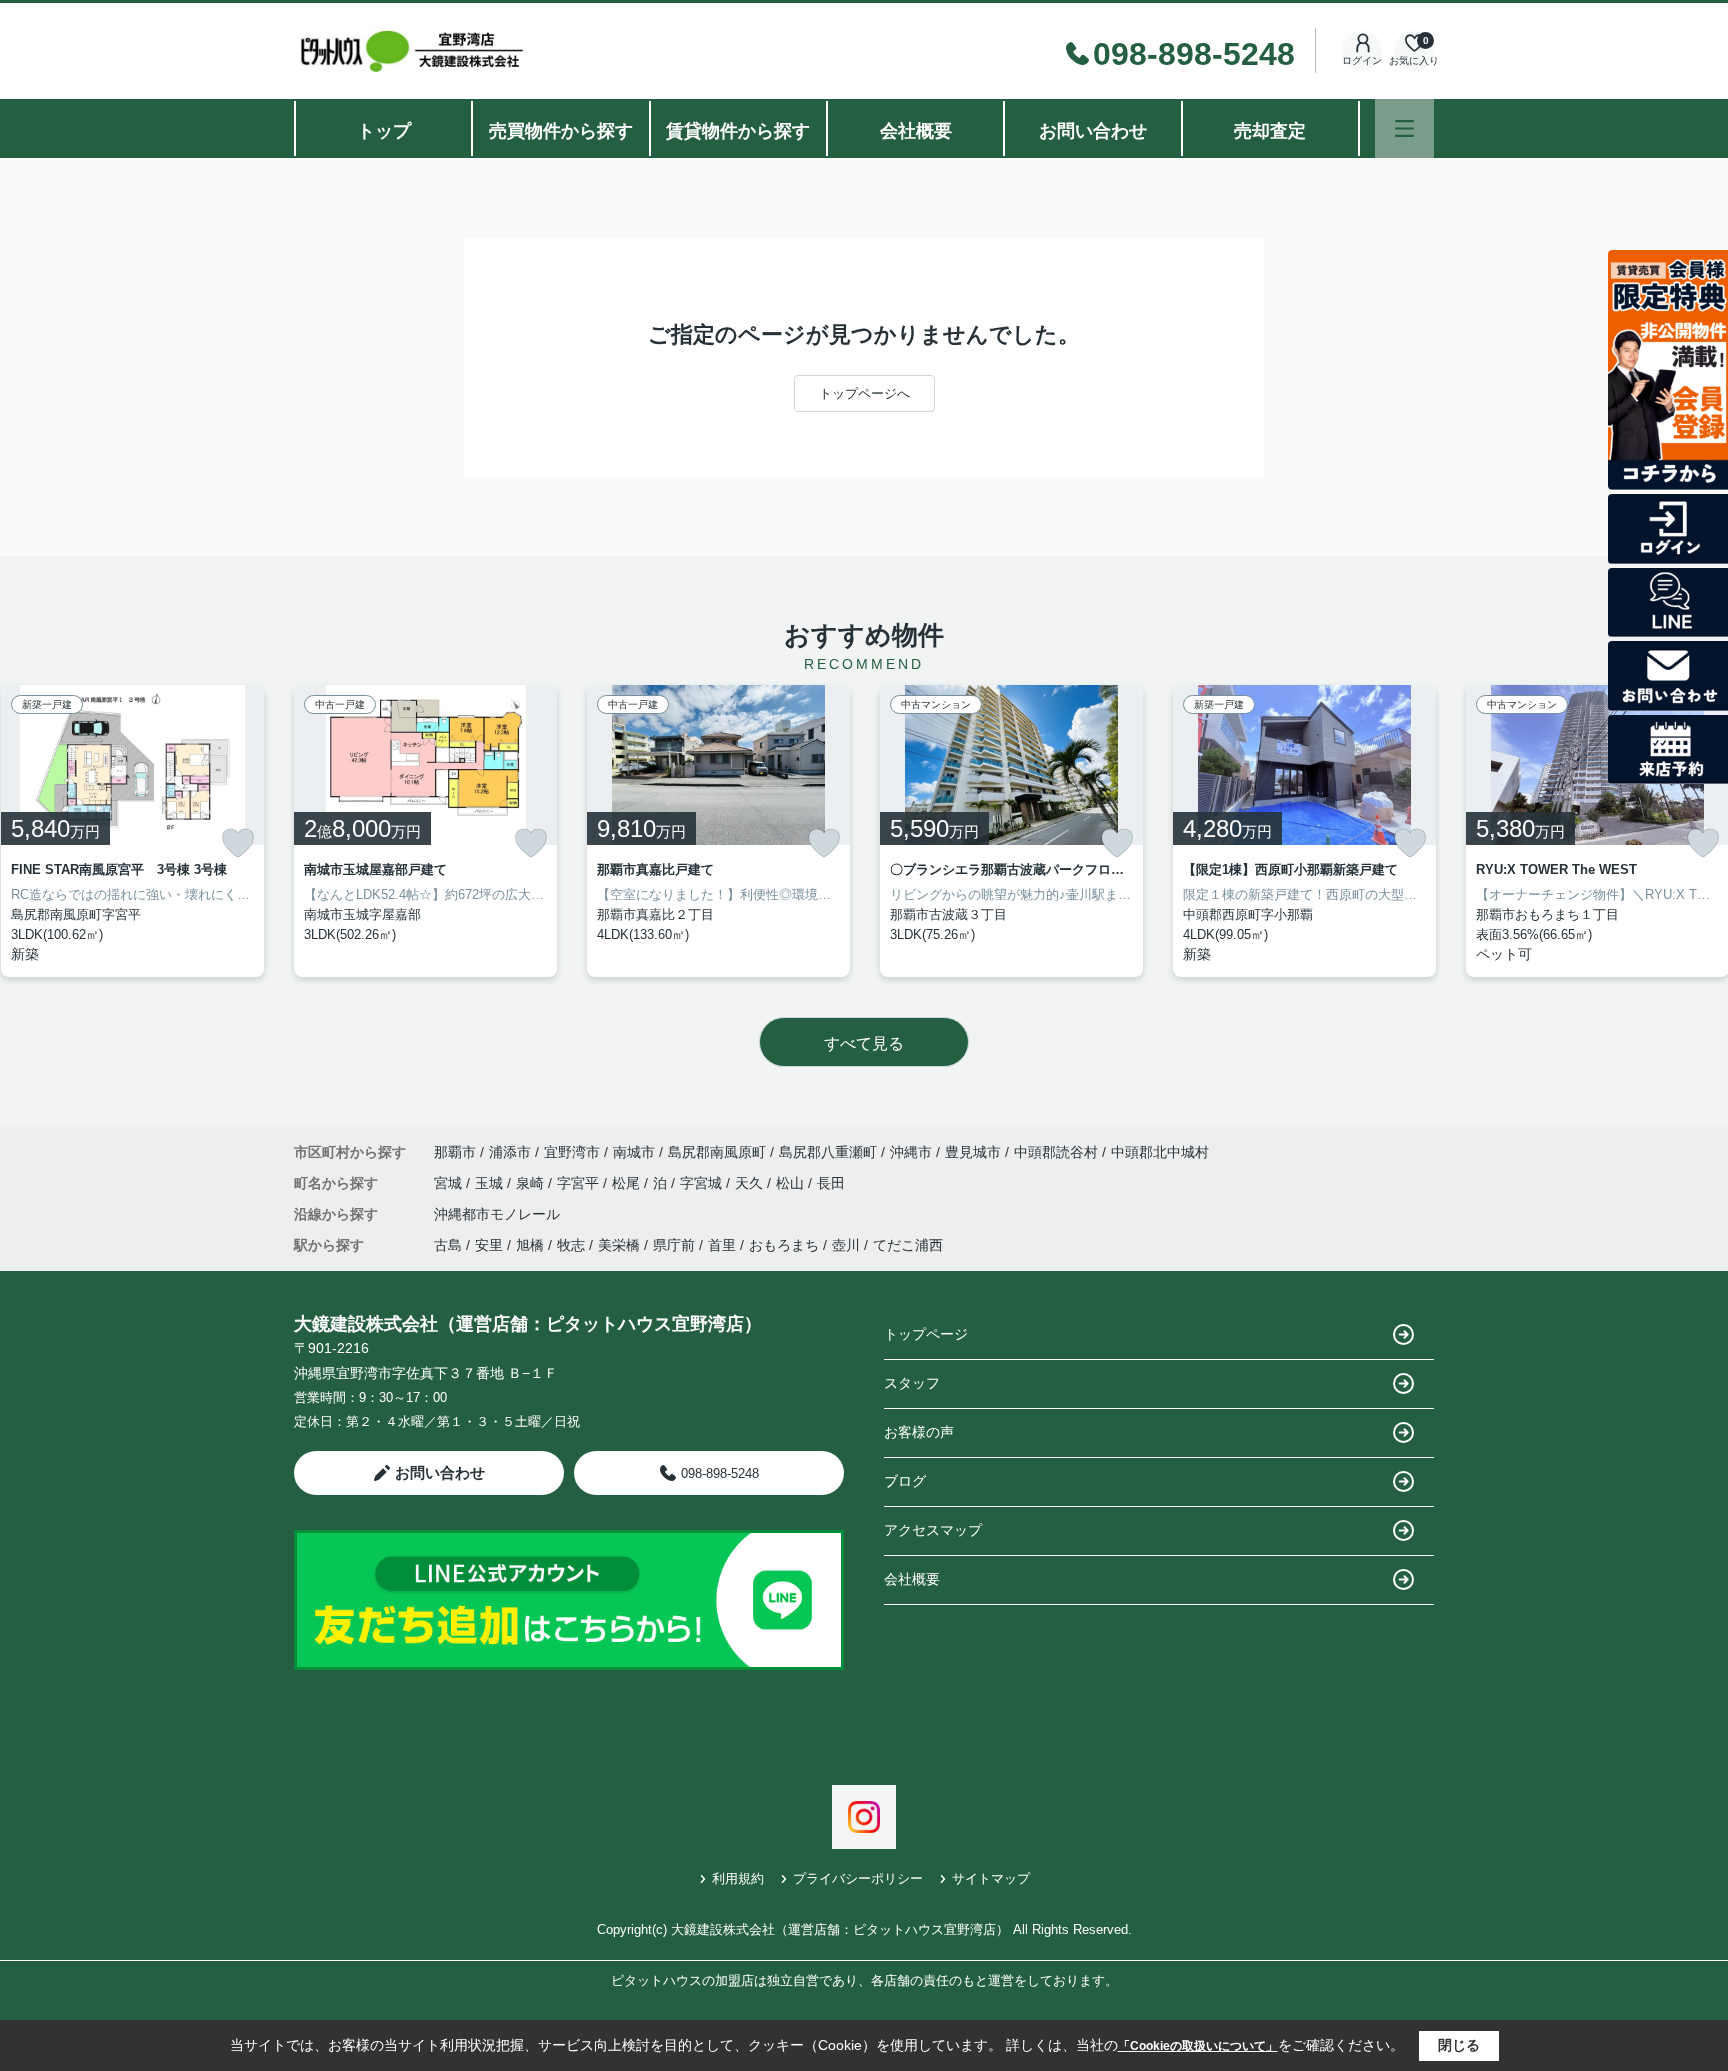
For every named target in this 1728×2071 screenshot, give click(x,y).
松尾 (628, 1183)
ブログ (905, 1481)
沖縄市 (911, 1152)
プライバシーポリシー (858, 1878)
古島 (448, 1245)
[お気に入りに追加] (238, 843)
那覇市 (455, 1152)
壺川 (846, 1245)
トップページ (926, 1334)
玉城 (491, 1183)
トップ (384, 131)
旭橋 (530, 1245)
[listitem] (425, 831)
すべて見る (864, 1043)
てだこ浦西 (908, 1245)
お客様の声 (919, 1432)
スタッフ (912, 1383)
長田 (831, 1183)
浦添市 (510, 1152)
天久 (751, 1183)
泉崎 (532, 1183)
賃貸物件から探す (738, 131)
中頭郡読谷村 (1056, 1152)
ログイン (1362, 60)
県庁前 (674, 1245)
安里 (489, 1245)
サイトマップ (991, 1878)
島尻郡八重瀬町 (828, 1152)
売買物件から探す (561, 131)
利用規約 (738, 1878)
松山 (792, 1183)
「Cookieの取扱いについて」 (1198, 2046)
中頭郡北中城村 (1160, 1152)
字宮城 (703, 1183)
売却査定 (1270, 131)
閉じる (1459, 2045)
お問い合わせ (1093, 131)
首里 (722, 1245)
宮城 (450, 1183)
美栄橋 (619, 1245)
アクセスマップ (933, 1530)
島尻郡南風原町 (717, 1152)
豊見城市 (973, 1152)
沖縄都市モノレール (497, 1214)
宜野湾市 (572, 1152)
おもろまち (784, 1245)
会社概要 (916, 131)
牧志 (571, 1245)
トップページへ (864, 393)
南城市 (634, 1152)
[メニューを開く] (1404, 128)
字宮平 (580, 1183)
